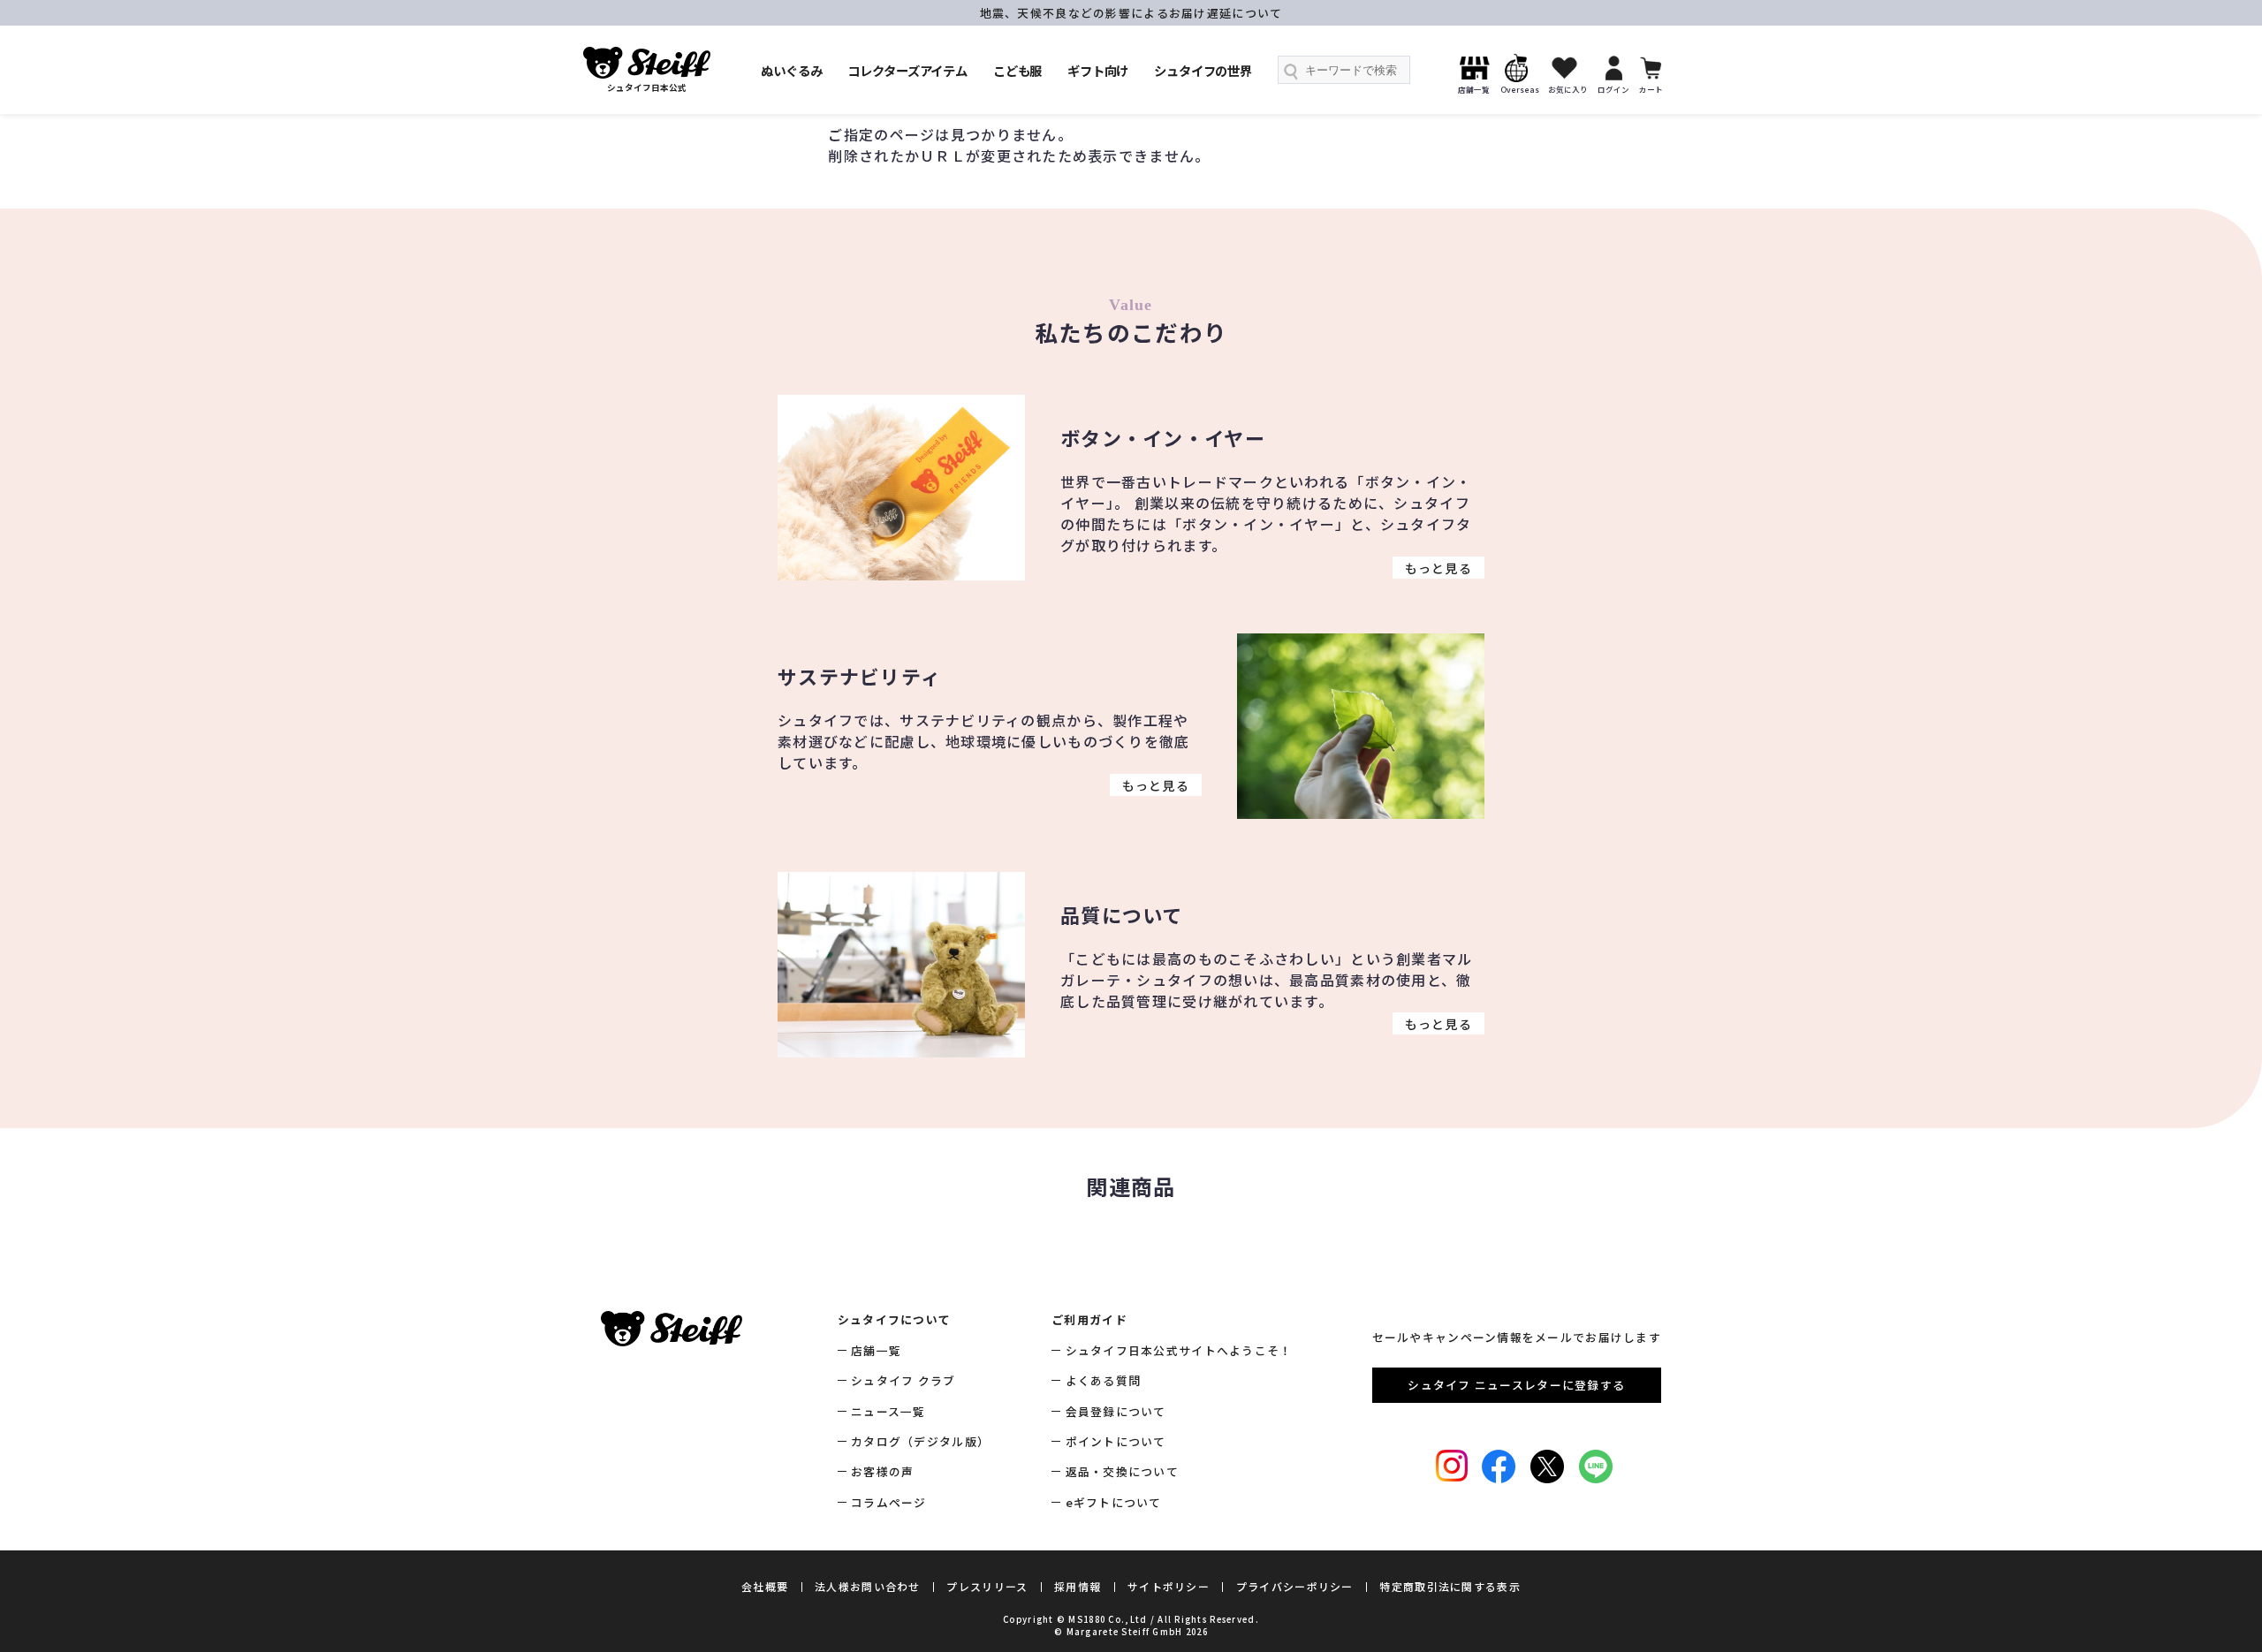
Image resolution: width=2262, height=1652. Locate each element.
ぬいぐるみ (791, 70)
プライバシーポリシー (1295, 1586)
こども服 (1017, 70)
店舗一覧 (876, 1350)
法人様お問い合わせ (868, 1586)
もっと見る (1438, 567)
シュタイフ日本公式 (647, 87)
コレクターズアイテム (907, 70)
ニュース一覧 (888, 1411)
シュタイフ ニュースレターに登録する (1516, 1385)
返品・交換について (1122, 1471)
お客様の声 (882, 1471)
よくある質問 (1103, 1380)
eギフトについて (1114, 1502)
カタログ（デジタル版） (920, 1441)
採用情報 (1078, 1586)
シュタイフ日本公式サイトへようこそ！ (1179, 1350)
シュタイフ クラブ (903, 1380)
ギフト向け (1098, 70)
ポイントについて (1116, 1441)
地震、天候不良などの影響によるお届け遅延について (1131, 13)
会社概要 (765, 1586)
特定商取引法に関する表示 (1450, 1586)
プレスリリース (987, 1586)
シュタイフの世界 (1203, 70)
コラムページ (889, 1502)
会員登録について (1116, 1411)
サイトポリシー (1169, 1586)
